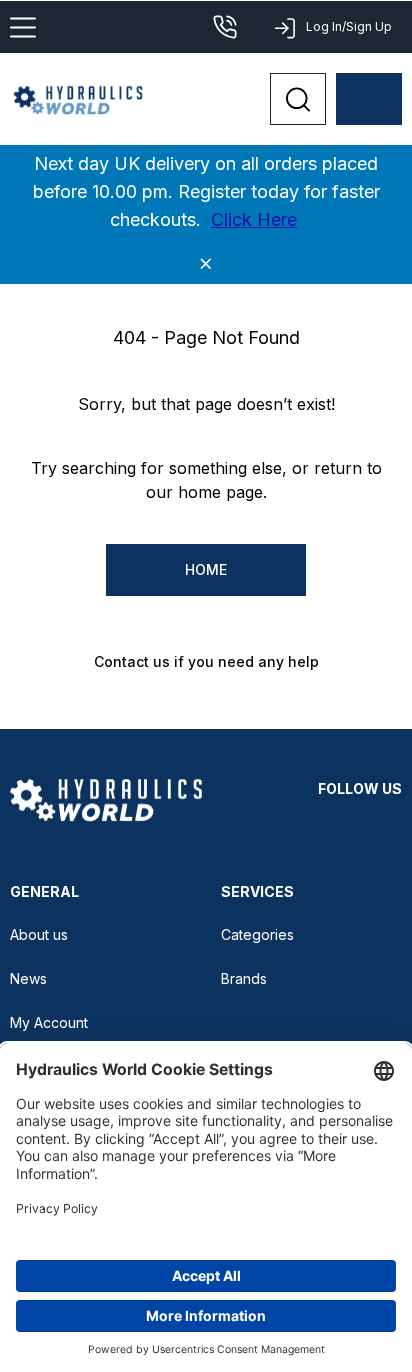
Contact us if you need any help (206, 661)
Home (206, 569)
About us (39, 934)
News (28, 978)
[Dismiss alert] (206, 264)
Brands (244, 978)
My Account (49, 1022)
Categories (257, 934)
